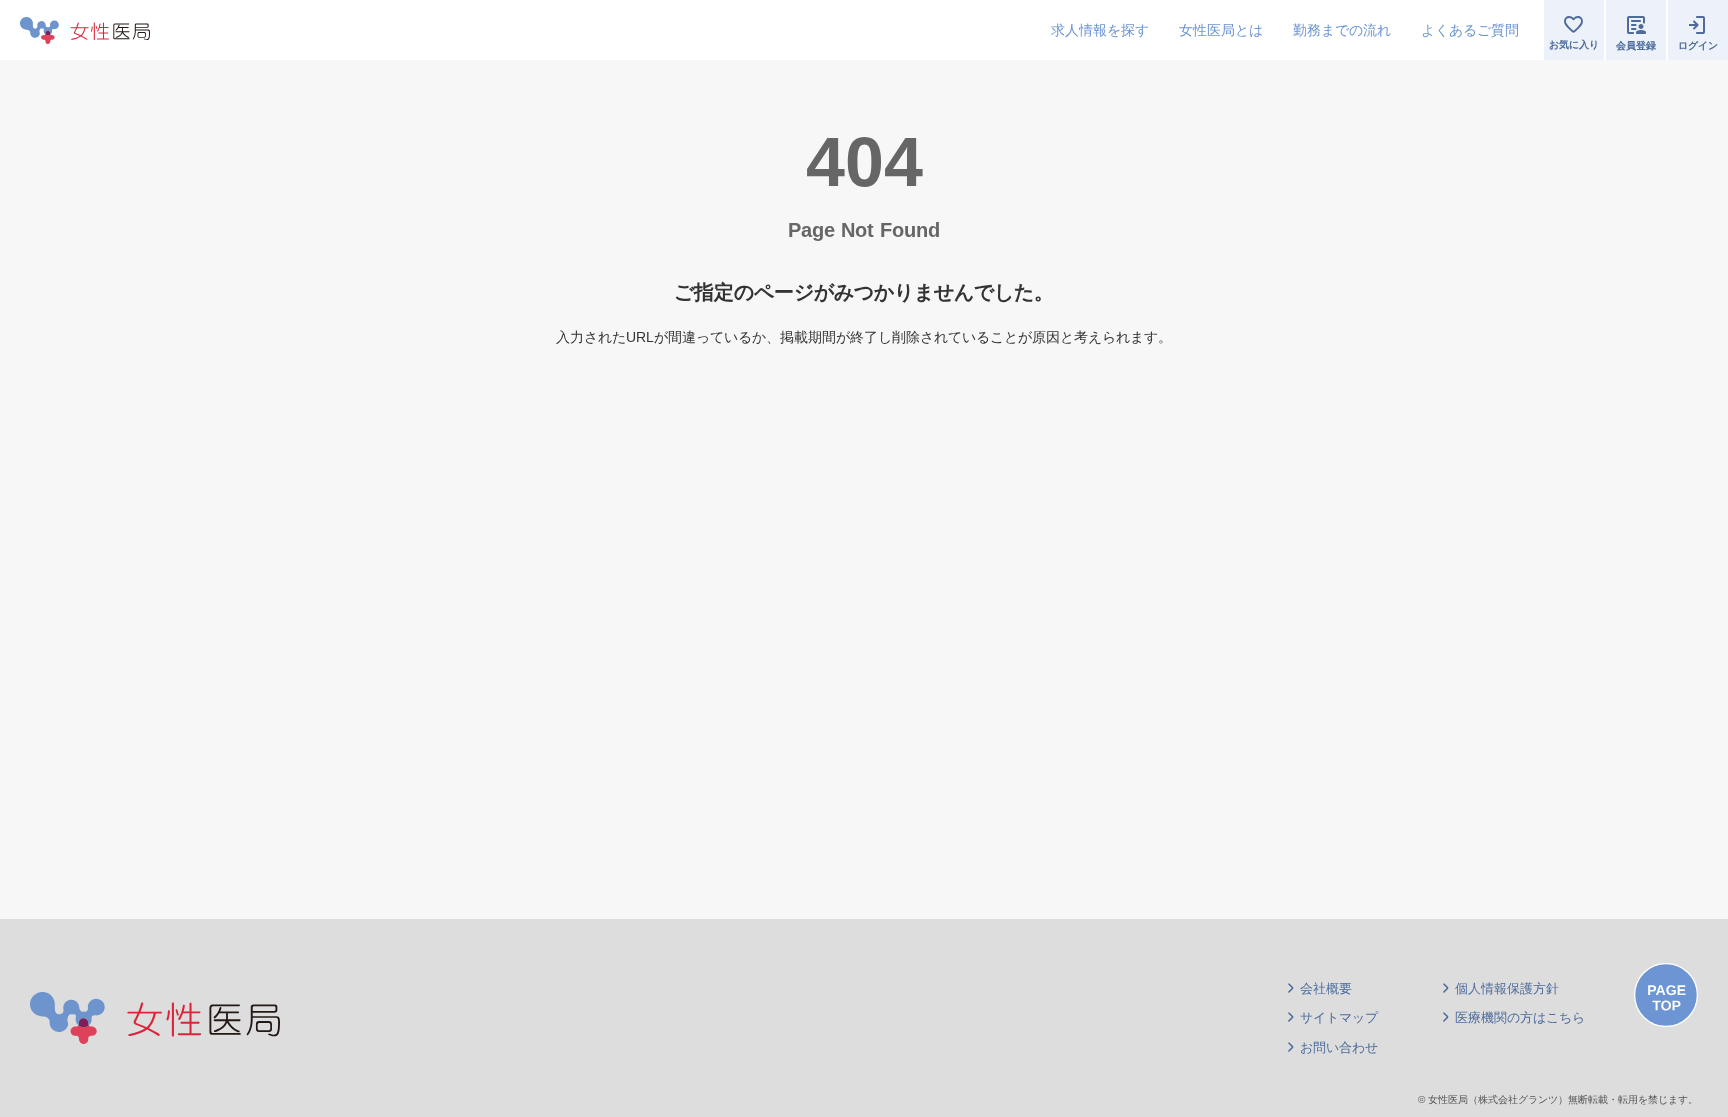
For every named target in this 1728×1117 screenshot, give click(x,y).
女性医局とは (1221, 30)
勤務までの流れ (1342, 30)
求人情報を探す (1100, 30)
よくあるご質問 (1470, 30)
